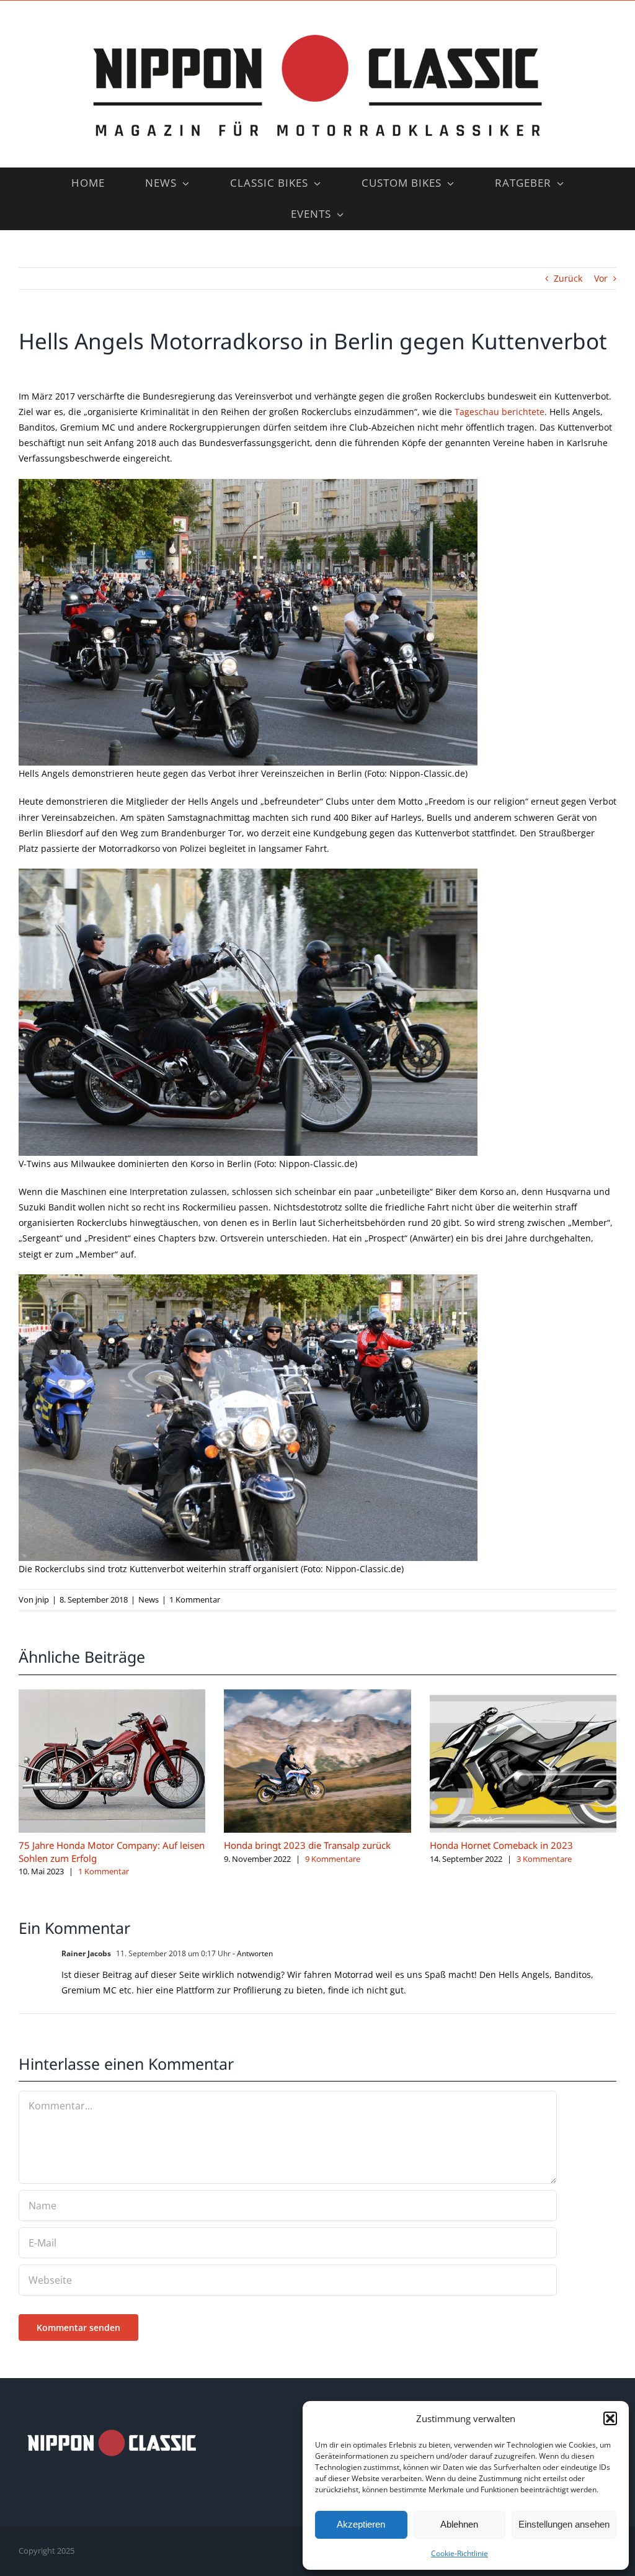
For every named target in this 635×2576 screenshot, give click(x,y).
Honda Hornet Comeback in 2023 (501, 1845)
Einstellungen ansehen (564, 2524)
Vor (601, 278)
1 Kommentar (195, 1599)
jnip (42, 1599)
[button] (610, 2418)
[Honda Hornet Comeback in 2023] (523, 1695)
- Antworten (252, 1953)
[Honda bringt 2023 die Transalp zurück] (317, 1695)
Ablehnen (459, 2524)
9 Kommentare (333, 1859)
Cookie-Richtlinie (460, 2553)
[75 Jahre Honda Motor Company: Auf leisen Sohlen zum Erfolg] (112, 1695)
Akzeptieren (361, 2524)
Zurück (568, 278)
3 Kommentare (544, 1859)
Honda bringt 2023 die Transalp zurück (307, 1845)
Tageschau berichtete (500, 412)
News (149, 1599)
